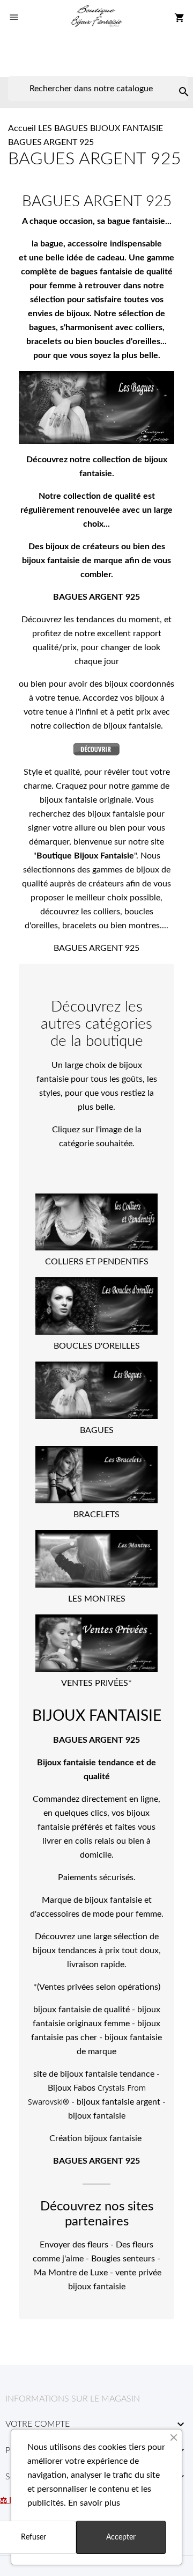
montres (144, 926)
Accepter (121, 2537)
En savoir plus (94, 2503)
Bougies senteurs (123, 2259)
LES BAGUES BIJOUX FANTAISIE (101, 128)
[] (173, 81)
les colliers (101, 912)
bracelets (79, 926)
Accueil (22, 128)
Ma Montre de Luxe (71, 2273)
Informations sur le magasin (73, 2399)
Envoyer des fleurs (74, 2245)
